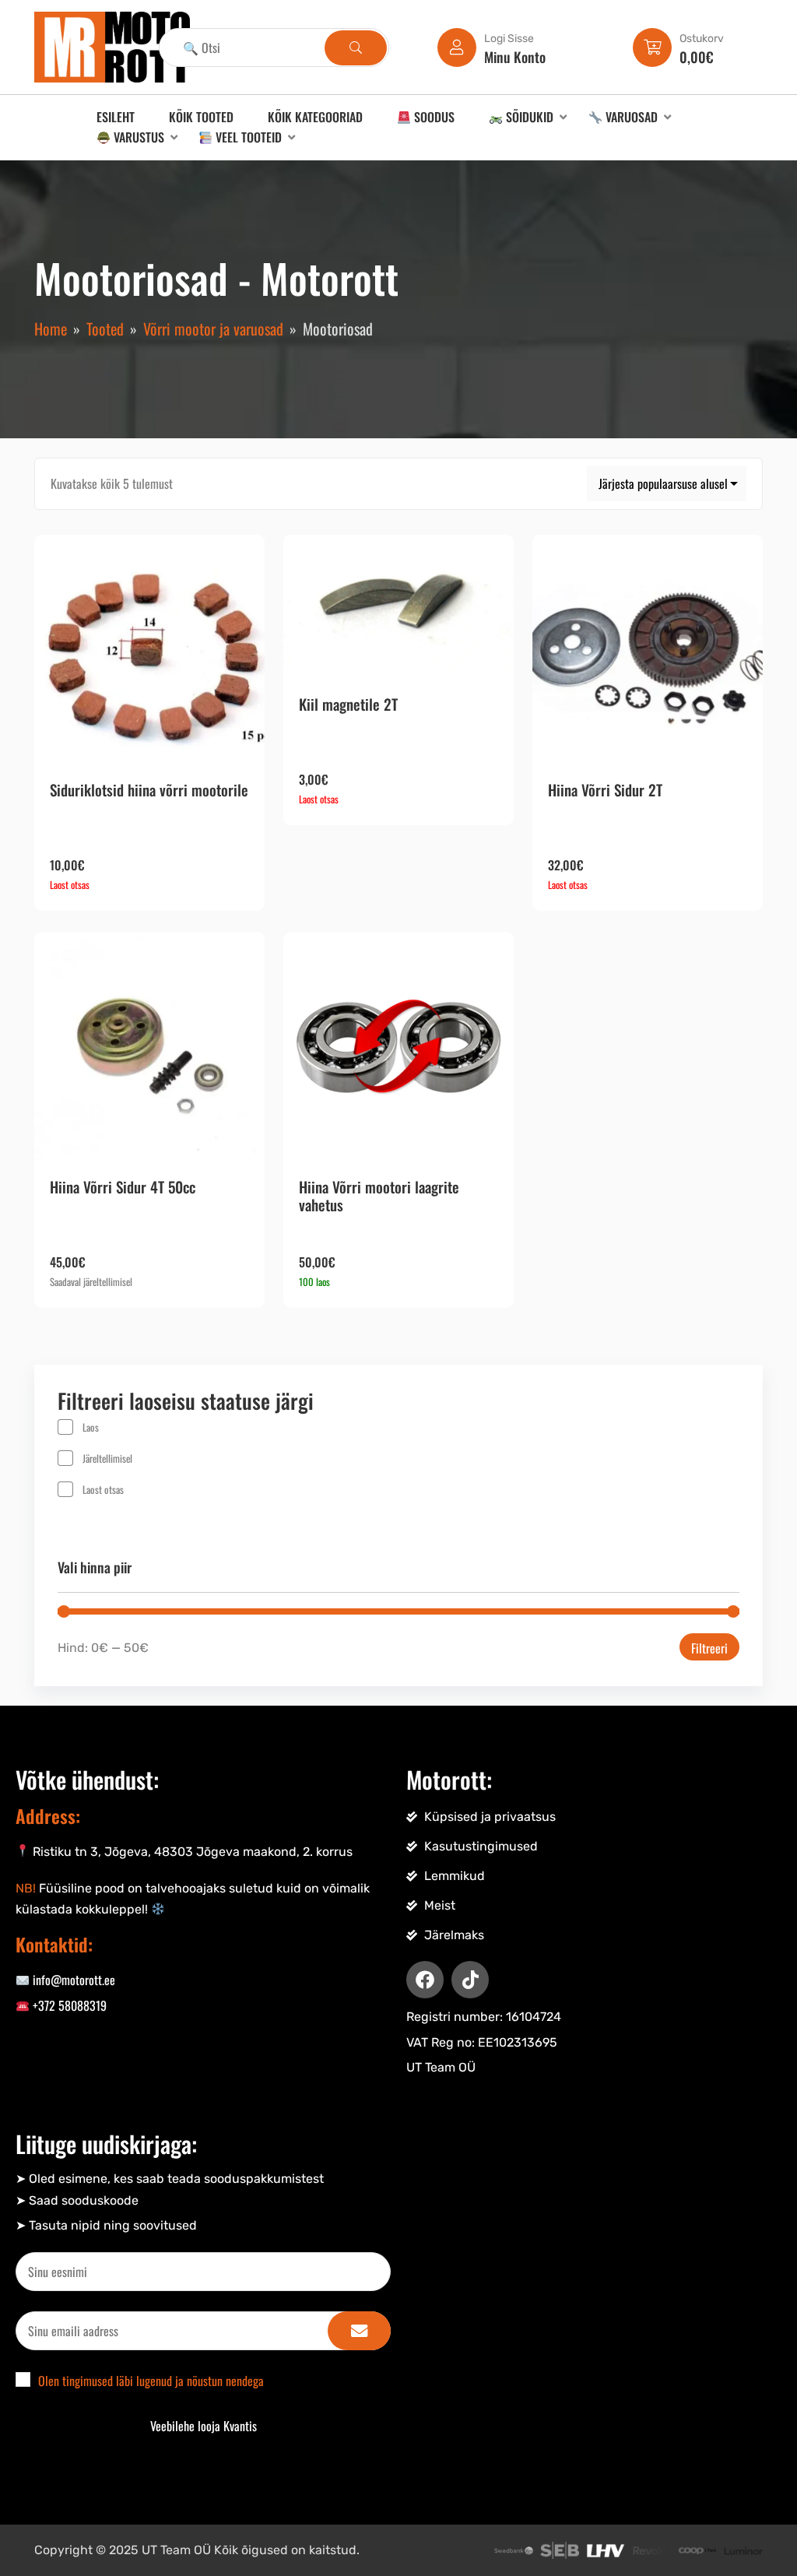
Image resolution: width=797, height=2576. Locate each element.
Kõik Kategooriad (315, 117)
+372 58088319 (68, 2005)
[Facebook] (425, 1980)
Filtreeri (709, 1648)
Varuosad (630, 117)
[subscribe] (359, 2331)
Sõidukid (528, 117)
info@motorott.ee (72, 1980)
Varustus (137, 137)
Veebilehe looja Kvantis (204, 2426)
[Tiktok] (470, 1980)
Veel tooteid (247, 137)
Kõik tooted (201, 117)
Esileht (116, 117)
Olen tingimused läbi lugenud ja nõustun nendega (151, 2381)
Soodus (433, 117)
